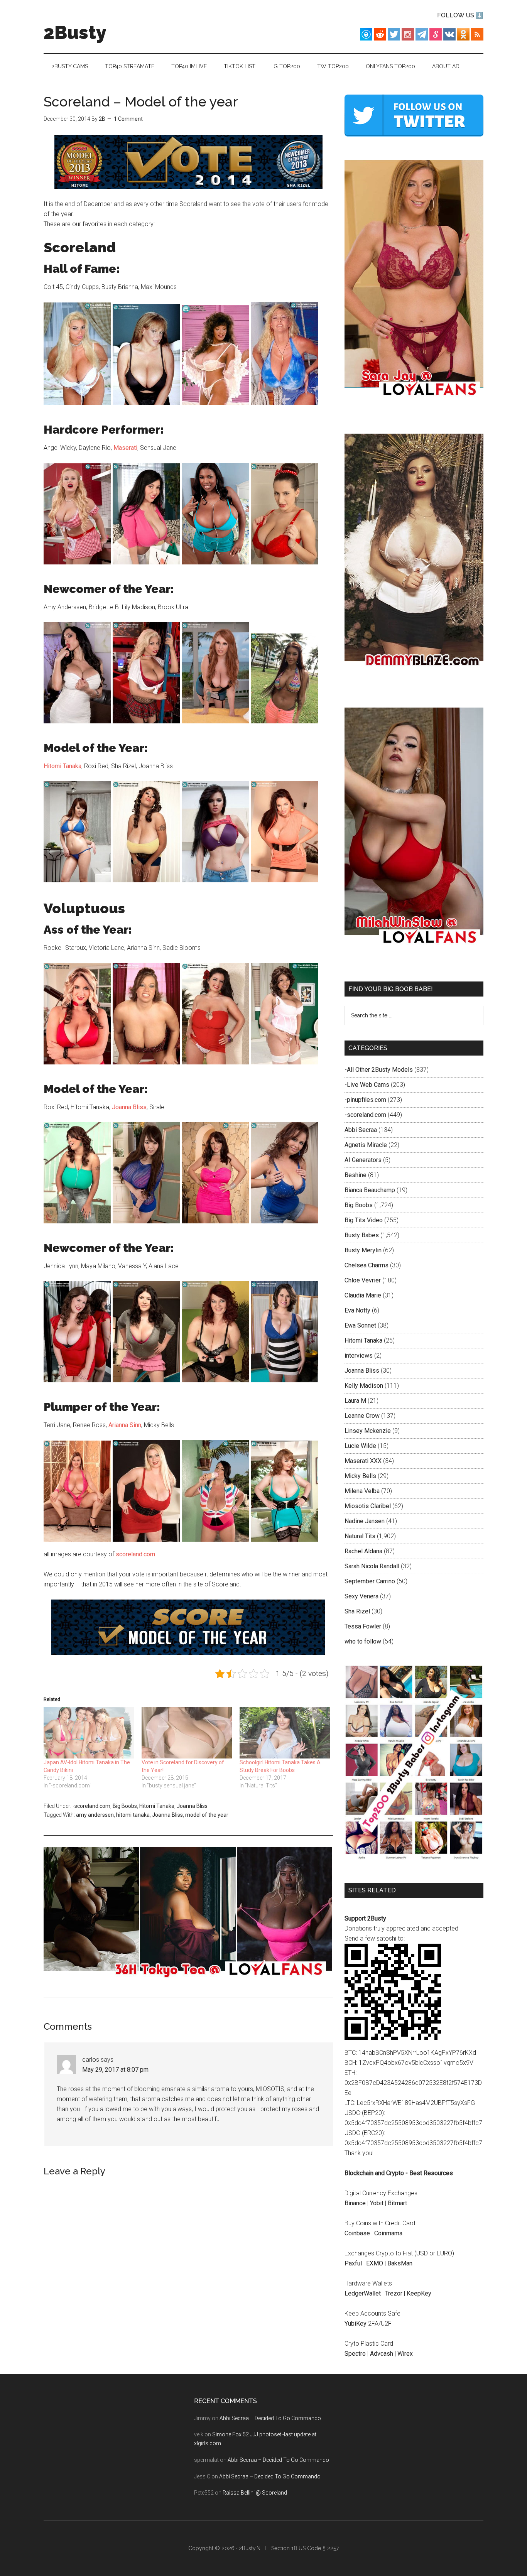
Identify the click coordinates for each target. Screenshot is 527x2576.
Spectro (355, 2354)
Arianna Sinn (125, 1425)
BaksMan (400, 2263)
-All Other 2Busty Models (379, 1070)
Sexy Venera (361, 1596)
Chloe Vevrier (363, 1280)
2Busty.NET (253, 2548)
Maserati (125, 448)
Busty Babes (362, 1235)
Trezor (394, 2293)
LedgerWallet (363, 2293)
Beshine (356, 1175)
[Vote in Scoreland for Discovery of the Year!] (187, 1733)
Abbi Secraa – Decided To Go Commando (270, 2418)
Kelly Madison (364, 1386)
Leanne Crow (362, 1416)
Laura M (355, 1401)
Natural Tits (360, 1536)
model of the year (207, 1815)
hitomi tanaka (133, 1815)
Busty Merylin (363, 1250)
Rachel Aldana (363, 1551)
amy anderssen (95, 1815)
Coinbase (357, 2233)
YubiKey (356, 2323)
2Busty (75, 32)
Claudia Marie (363, 1295)
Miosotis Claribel (368, 1506)
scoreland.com (135, 1554)
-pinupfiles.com (365, 1100)
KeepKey (419, 2293)
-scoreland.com (91, 1806)
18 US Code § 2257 (315, 2548)
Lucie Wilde (360, 1446)
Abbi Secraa (361, 1130)
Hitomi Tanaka (62, 766)
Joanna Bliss (129, 1107)
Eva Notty (357, 1310)
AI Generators (363, 1160)
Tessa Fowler (363, 1626)
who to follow (363, 1641)
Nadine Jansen (365, 1521)
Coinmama (388, 2233)
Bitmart (397, 2203)
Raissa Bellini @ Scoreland (255, 2493)
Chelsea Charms (367, 1265)
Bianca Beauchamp (370, 1190)
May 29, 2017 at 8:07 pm (115, 2070)
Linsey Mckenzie (368, 1431)
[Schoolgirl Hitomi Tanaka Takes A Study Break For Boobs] (285, 1733)
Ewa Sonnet (360, 1325)
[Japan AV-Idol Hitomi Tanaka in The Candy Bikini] (89, 1733)
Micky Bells (360, 1476)
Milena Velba (362, 1491)
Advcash (382, 2354)
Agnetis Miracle (366, 1145)
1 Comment (128, 119)
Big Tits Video (364, 1220)
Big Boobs (125, 1806)
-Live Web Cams (367, 1085)
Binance (355, 2203)
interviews (359, 1356)
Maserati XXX (363, 1461)
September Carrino (370, 1581)
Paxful (353, 2263)
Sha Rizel (357, 1611)
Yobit (377, 2203)
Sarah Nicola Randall (372, 1566)
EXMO (375, 2263)
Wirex (405, 2354)
